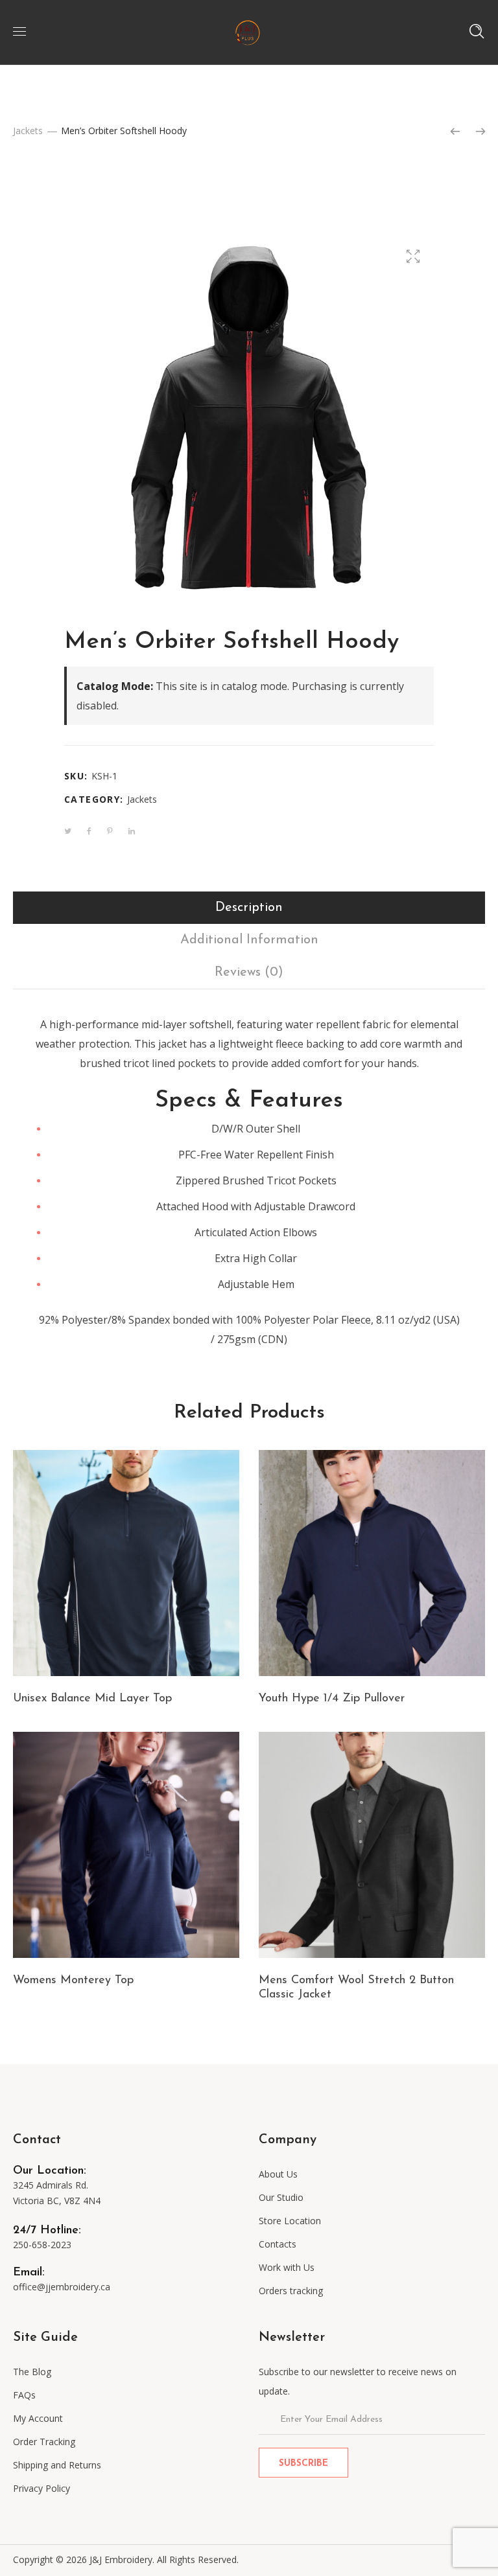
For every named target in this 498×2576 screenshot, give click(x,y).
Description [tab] (249, 908)
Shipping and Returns (57, 2465)
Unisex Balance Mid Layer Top (92, 1699)
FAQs (24, 2395)
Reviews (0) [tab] (249, 972)
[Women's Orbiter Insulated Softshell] (455, 132)
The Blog (32, 2372)
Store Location (290, 2221)
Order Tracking (44, 2442)
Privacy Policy (41, 2488)
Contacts (278, 2244)
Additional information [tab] (249, 940)
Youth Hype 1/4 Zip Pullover (332, 1699)
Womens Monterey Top (73, 1981)
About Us (278, 2174)
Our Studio (281, 2197)
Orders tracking (291, 2291)
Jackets (28, 131)
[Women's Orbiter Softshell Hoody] (480, 132)
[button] (413, 256)
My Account (38, 2418)
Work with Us (287, 2267)
